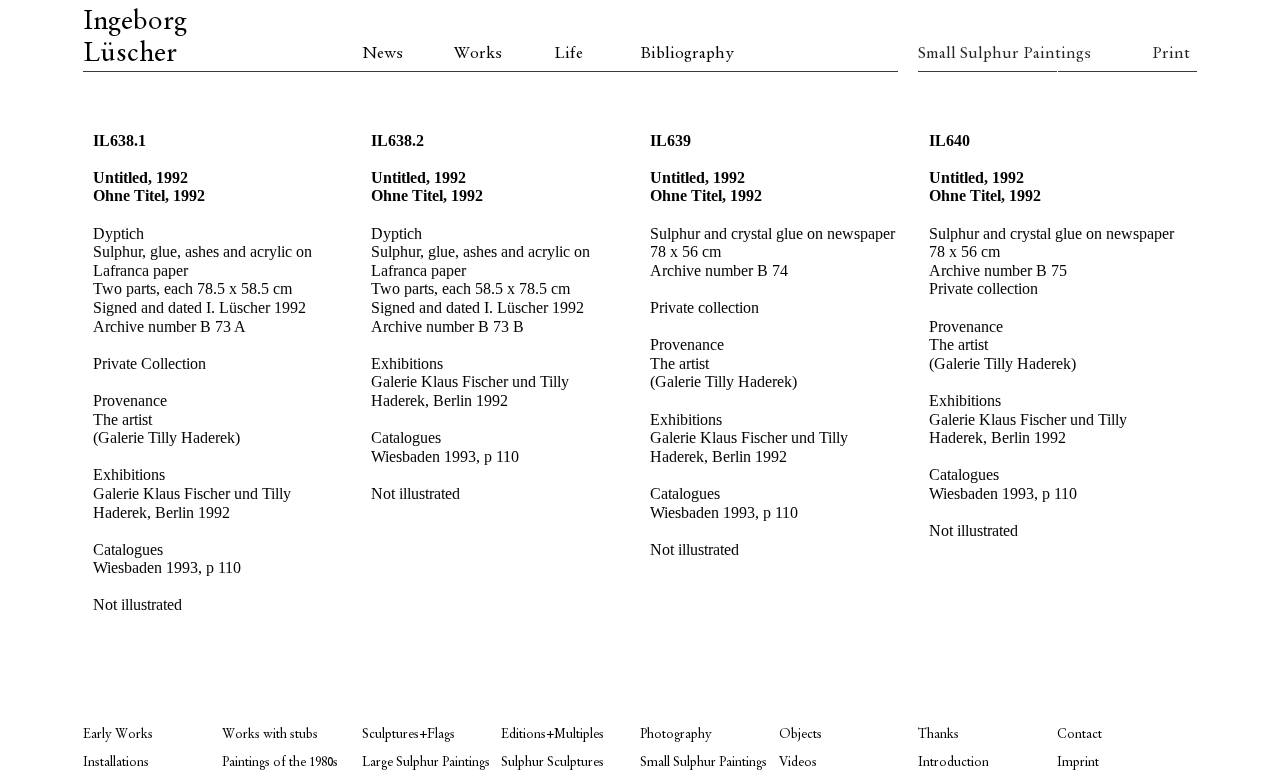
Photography (676, 734)
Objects (800, 734)
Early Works (118, 734)
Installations (116, 762)
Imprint (1078, 762)
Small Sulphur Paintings (987, 54)
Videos (798, 762)
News (382, 54)
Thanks (938, 734)
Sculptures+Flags (408, 734)
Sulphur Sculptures (552, 762)
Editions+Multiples (552, 734)
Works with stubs (270, 734)
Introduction (953, 762)
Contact (1079, 734)
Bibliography (687, 54)
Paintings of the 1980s (280, 762)
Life (568, 54)
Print (1171, 54)
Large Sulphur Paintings (426, 762)
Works (478, 54)
